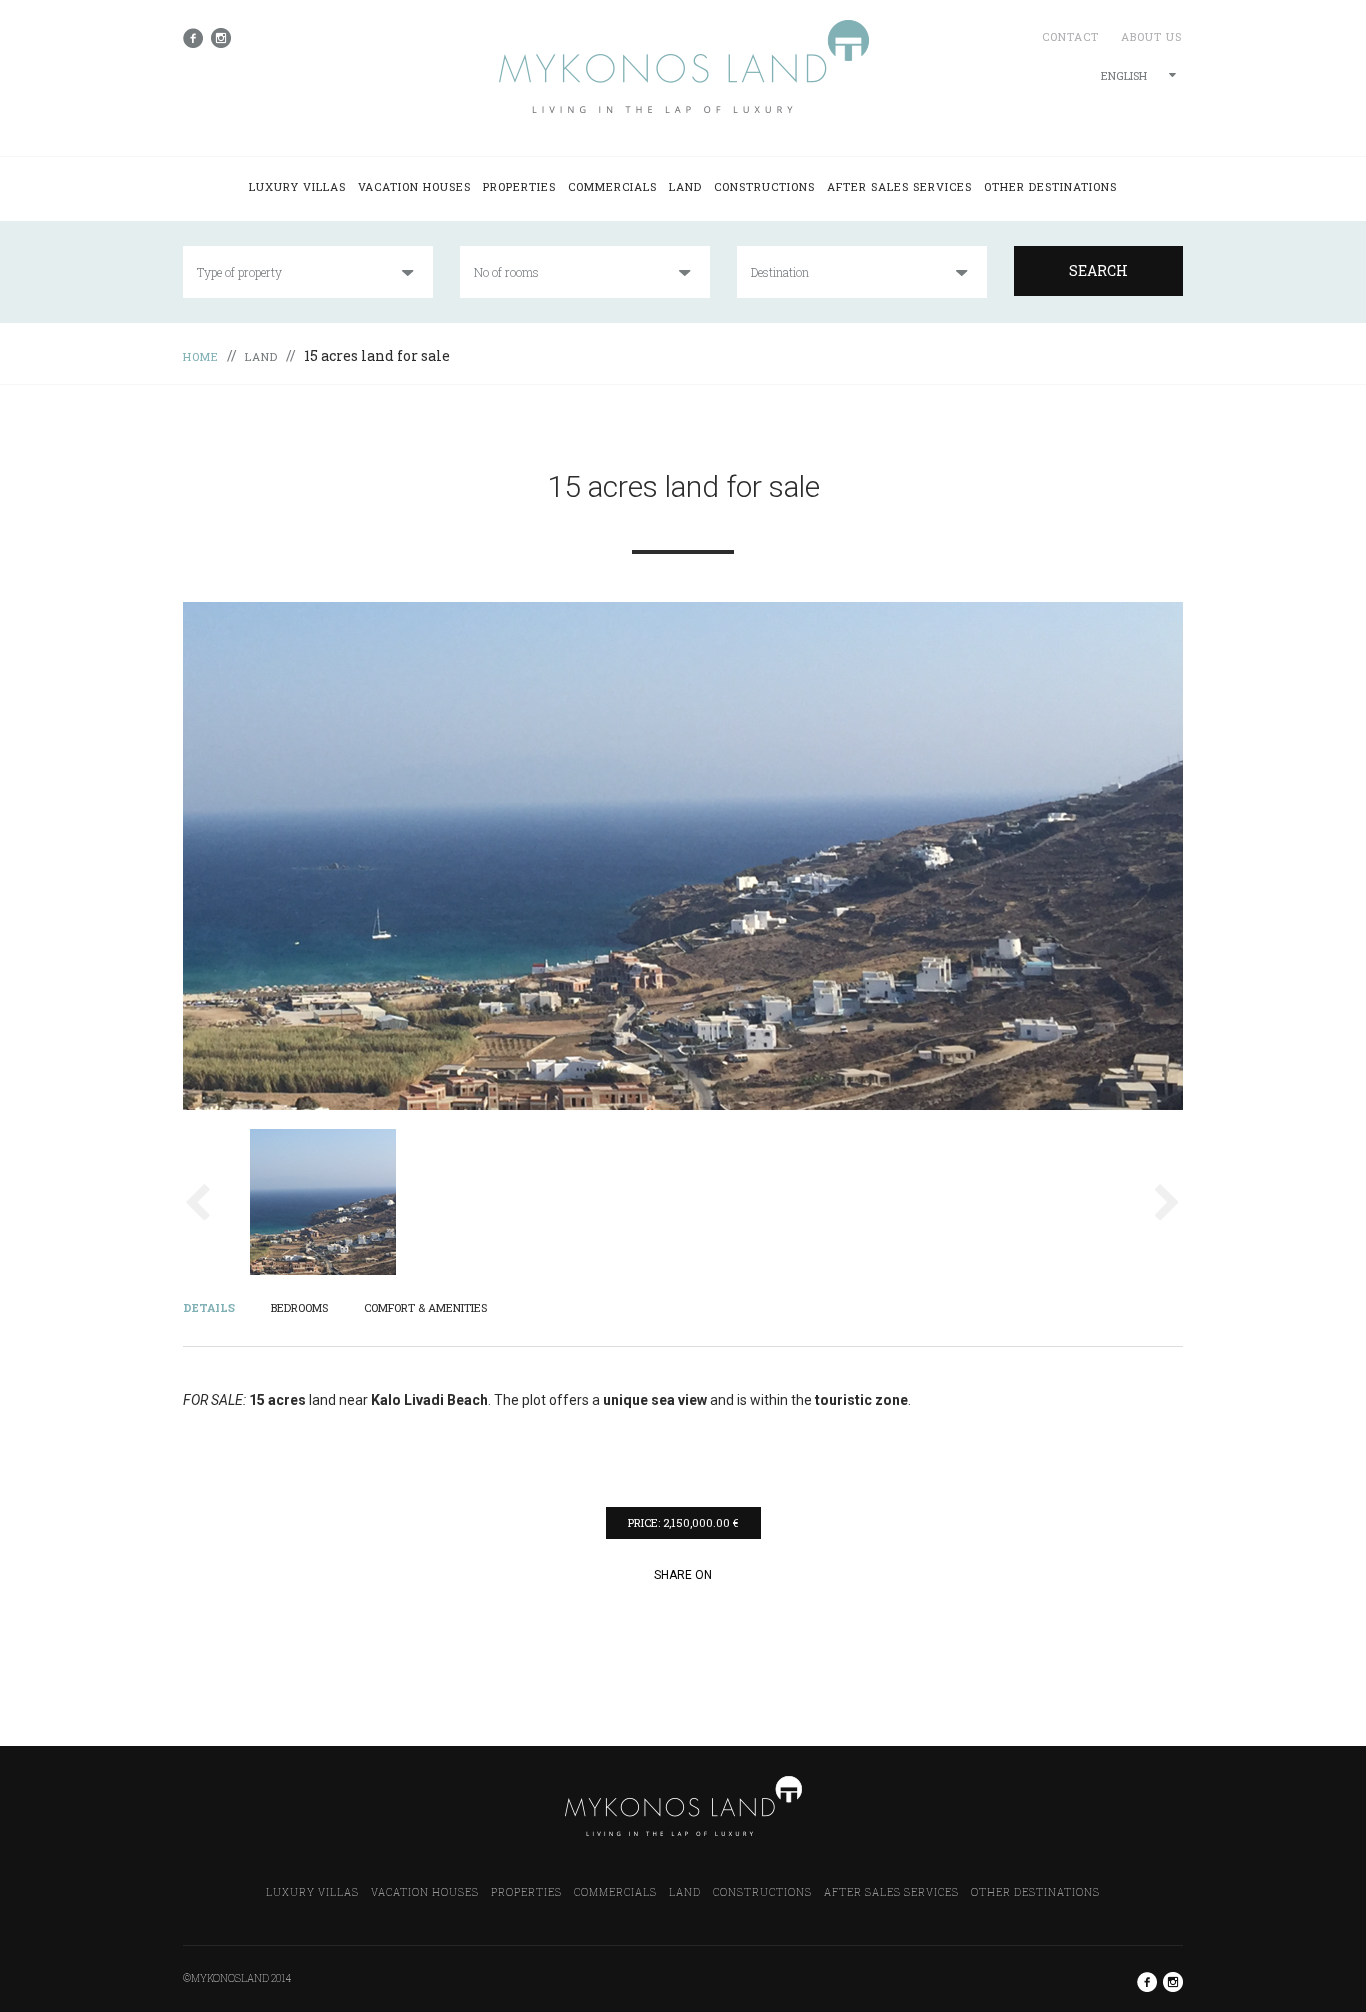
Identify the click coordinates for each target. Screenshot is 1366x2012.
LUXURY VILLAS (297, 186)
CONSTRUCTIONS (764, 186)
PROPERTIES (519, 186)
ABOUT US (1151, 36)
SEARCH (1098, 270)
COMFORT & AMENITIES (425, 1307)
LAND (685, 186)
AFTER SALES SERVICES (899, 186)
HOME (201, 356)
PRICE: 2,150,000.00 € (683, 1522)
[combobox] (1138, 76)
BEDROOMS (299, 1307)
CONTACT (1070, 36)
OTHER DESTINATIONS (1050, 186)
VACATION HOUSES (414, 186)
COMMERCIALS (612, 186)
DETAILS (209, 1307)
